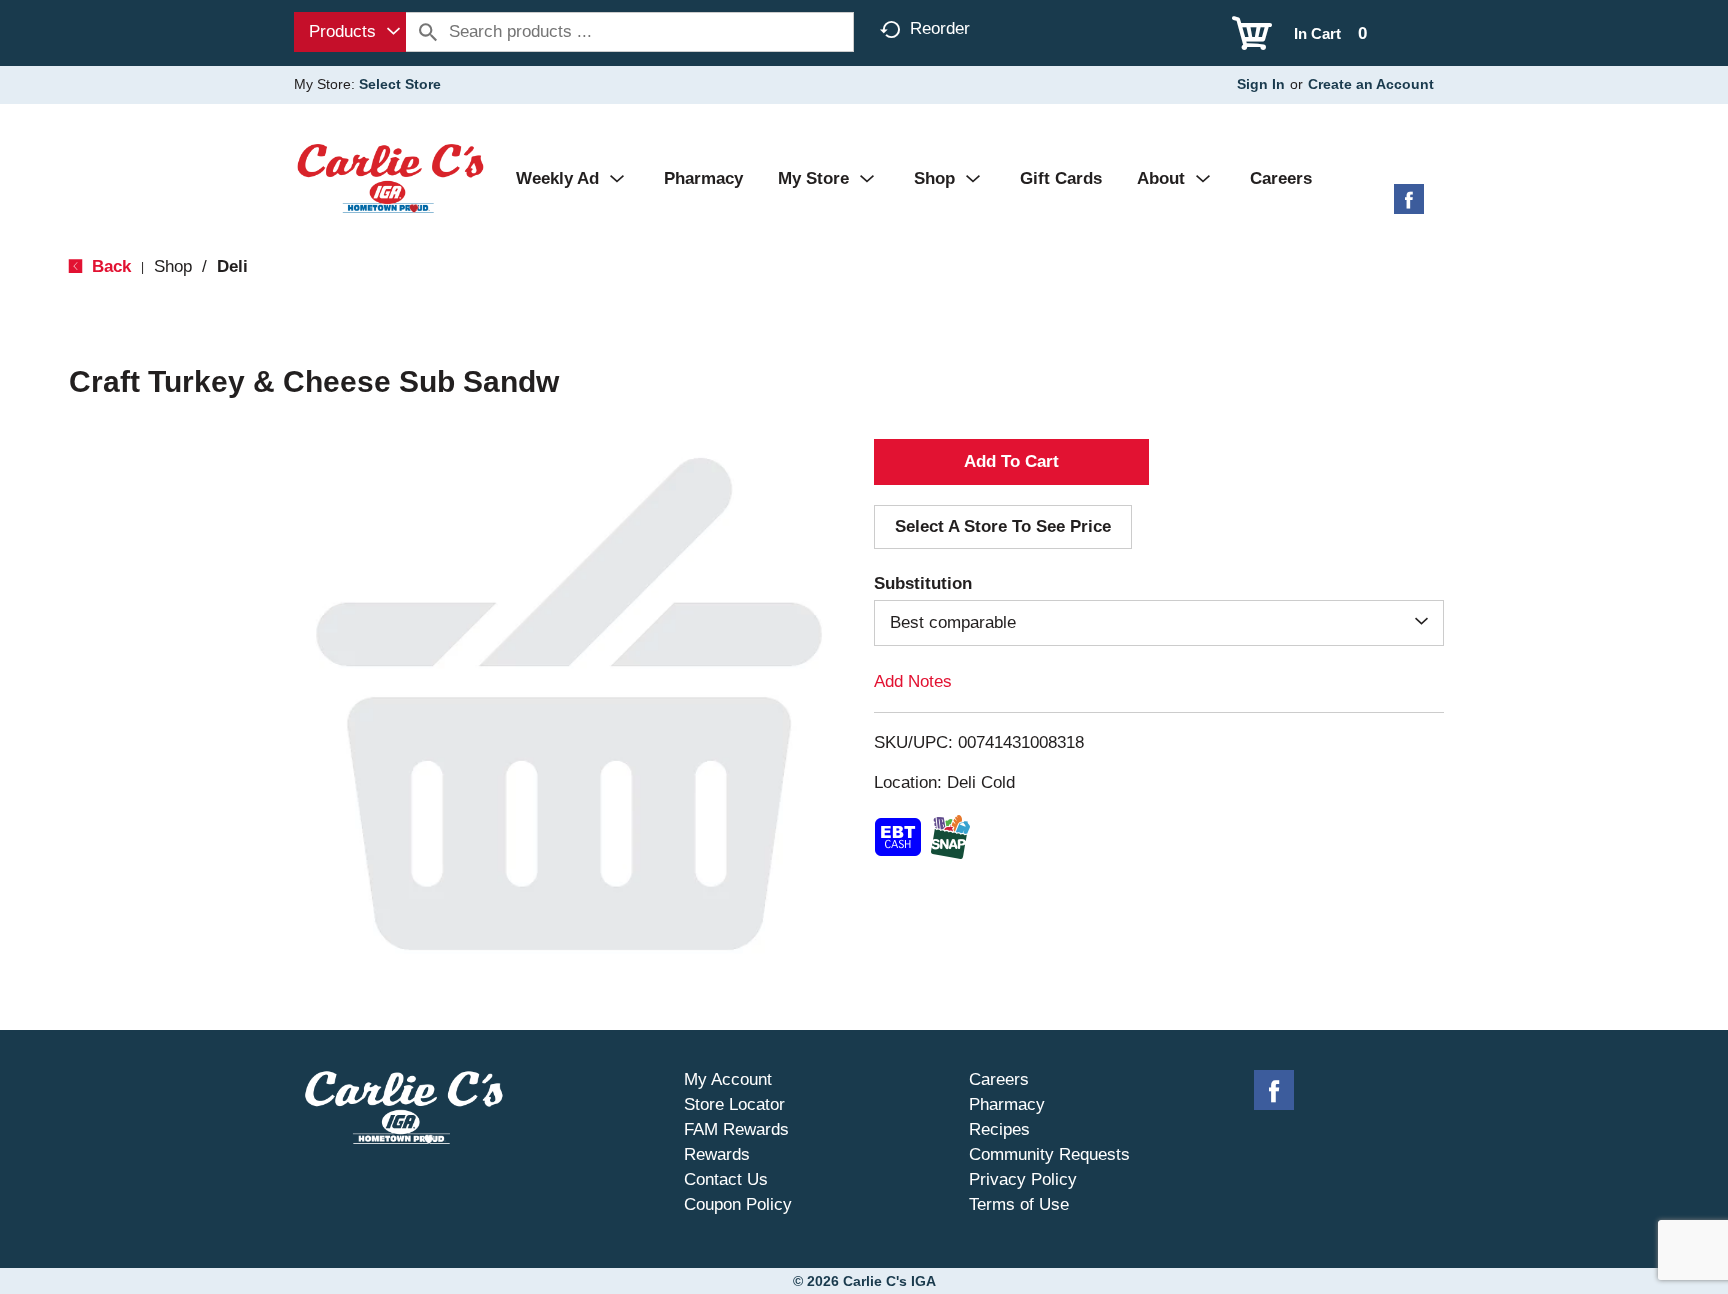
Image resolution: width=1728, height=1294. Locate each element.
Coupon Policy (738, 1204)
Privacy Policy (1023, 1179)
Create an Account (1371, 84)
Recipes (999, 1129)
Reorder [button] (940, 28)
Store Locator (734, 1104)
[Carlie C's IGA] (390, 177)
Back (109, 266)
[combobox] (350, 32)
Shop (173, 266)
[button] (1011, 462)
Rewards (717, 1154)
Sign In (1261, 84)
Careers (999, 1079)
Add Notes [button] (913, 681)
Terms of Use (1019, 1204)
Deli (232, 266)
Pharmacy (1007, 1104)
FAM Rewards (736, 1129)
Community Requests (1049, 1154)
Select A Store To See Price (1003, 526)
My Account (728, 1079)
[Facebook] (1409, 206)
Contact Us (726, 1179)
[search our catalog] (428, 32)
